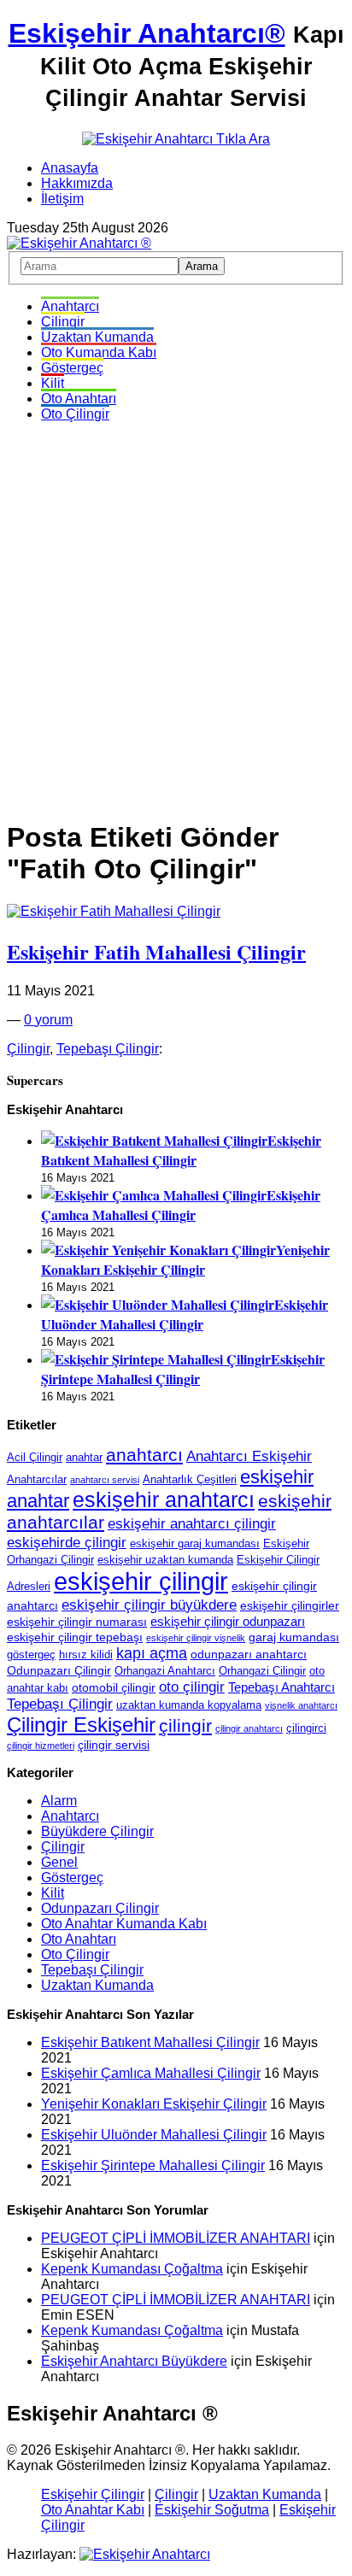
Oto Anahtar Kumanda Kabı (124, 1924)
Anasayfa (70, 168)
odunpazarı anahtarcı (249, 1654)
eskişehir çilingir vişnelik (196, 1638)
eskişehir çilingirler (290, 1605)
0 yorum (48, 1020)
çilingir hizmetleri (41, 1746)
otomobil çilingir (114, 1687)
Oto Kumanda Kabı (99, 352)
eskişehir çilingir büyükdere (149, 1605)
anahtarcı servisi (105, 1480)
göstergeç (31, 1655)
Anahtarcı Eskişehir (249, 1456)
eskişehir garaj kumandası (195, 1544)
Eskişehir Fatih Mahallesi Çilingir (156, 951)
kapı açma (152, 1653)
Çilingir (63, 322)
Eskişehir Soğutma (212, 2510)
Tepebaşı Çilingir (108, 1049)
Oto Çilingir (75, 414)
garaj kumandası (294, 1637)
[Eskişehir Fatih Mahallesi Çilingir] (114, 911)
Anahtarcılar (37, 1480)
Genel (59, 1862)
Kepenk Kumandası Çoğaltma (132, 2269)
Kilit (53, 383)
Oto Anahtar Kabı (93, 2510)
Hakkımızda (77, 183)
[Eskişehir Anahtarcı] (145, 2554)
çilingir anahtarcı (249, 1728)
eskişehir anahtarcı (164, 1500)
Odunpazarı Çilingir (59, 1670)
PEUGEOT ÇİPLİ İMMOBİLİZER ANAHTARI (176, 2238)
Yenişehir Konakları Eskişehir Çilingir (185, 1259)
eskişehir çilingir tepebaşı (75, 1637)
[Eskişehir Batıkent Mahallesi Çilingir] (154, 1140)
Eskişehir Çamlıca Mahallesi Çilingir (181, 1205)
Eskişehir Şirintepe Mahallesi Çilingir (183, 1369)
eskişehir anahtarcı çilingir (192, 1523)
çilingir (185, 1726)
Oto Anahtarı (79, 399)
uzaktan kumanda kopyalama (189, 1705)
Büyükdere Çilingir (97, 1831)
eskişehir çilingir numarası (77, 1622)
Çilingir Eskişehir (81, 1725)
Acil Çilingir (35, 1458)
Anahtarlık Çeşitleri (190, 1480)
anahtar (84, 1458)
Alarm (59, 1801)
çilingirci (306, 1728)
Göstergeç (72, 368)
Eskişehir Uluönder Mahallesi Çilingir (185, 1314)
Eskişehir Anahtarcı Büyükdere (134, 2361)
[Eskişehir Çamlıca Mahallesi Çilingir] (154, 1195)
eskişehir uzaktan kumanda (165, 1560)
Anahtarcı (70, 306)
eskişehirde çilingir (67, 1542)
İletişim (62, 199)
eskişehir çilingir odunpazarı (228, 1621)
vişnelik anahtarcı (301, 1705)
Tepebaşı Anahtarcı (282, 1687)
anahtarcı (144, 1455)
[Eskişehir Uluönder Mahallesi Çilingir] (158, 1304)
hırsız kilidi (86, 1655)
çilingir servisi (114, 1745)
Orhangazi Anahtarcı (165, 1671)
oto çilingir (192, 1687)
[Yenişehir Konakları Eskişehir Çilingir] (158, 1250)
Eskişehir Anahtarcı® (147, 33)
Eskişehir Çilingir (93, 2494)
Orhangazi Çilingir (262, 1671)
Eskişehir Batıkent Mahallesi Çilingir (181, 1150)
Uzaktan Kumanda (97, 337)
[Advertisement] (176, 612)
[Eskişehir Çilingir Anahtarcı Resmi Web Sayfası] (79, 243)
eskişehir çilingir (141, 1581)
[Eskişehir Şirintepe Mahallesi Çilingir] (156, 1359)
